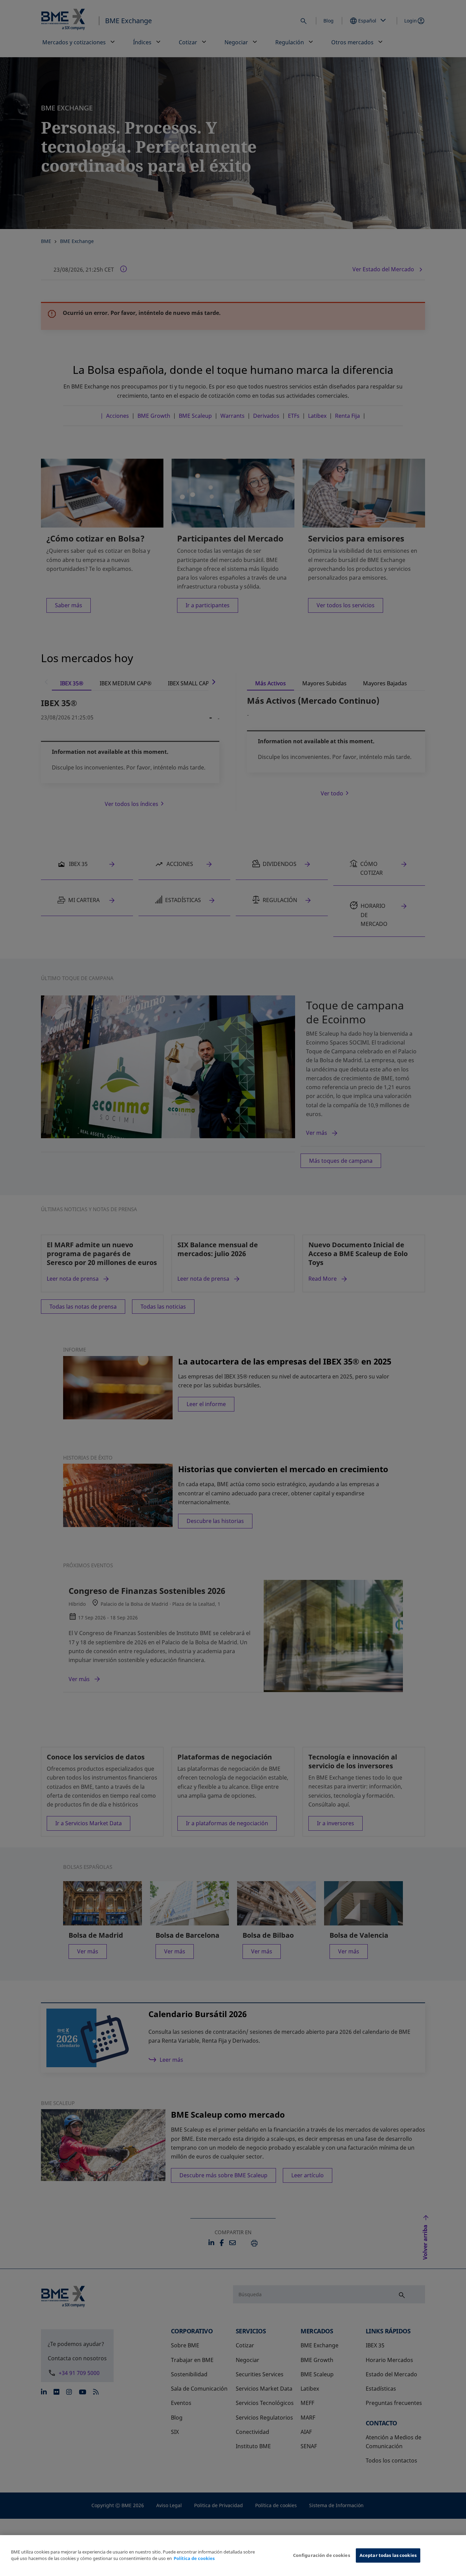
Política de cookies (194, 2559)
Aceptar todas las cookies (388, 2555)
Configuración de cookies (322, 2555)
